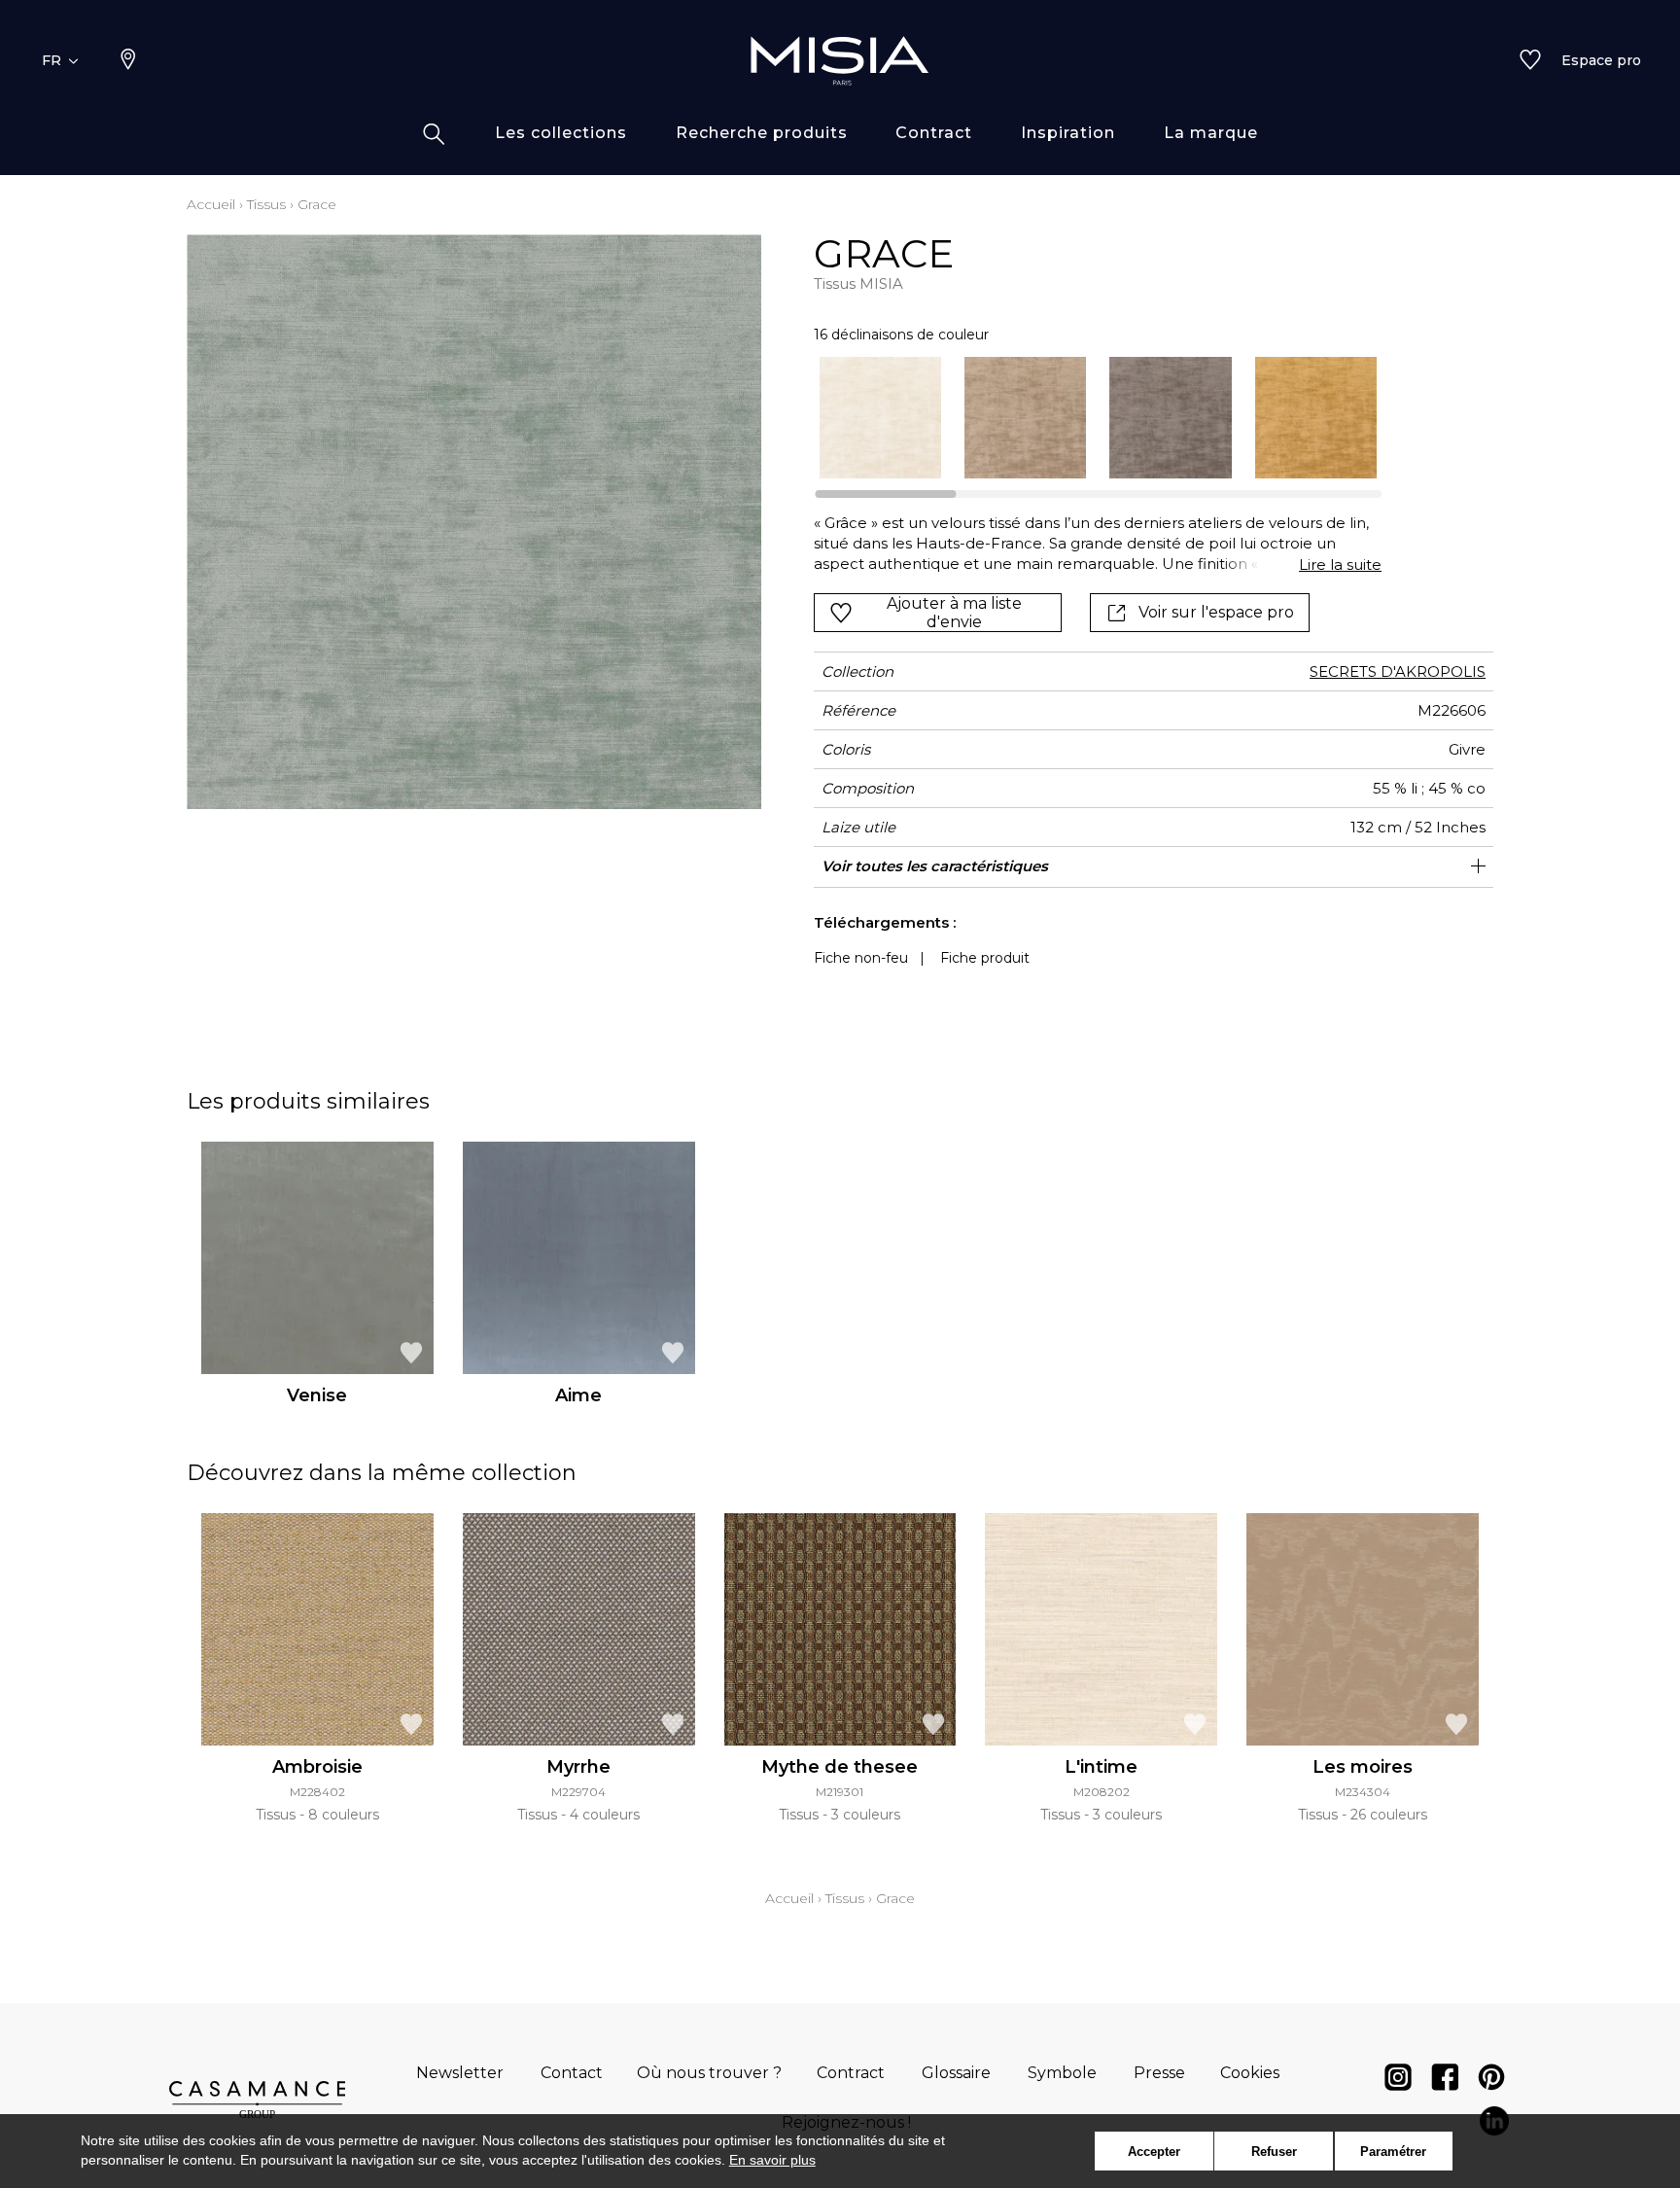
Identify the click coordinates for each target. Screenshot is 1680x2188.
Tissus (266, 204)
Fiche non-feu (861, 958)
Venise (317, 1395)
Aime (578, 1395)
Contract (851, 2073)
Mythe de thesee (840, 1767)
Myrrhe (578, 1767)
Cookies (1250, 2073)
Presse (1159, 2073)
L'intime (1101, 1767)
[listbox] (1086, 418)
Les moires (1363, 1767)
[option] (880, 418)
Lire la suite (1340, 565)
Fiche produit (985, 958)
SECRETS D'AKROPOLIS (1398, 671)
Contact (572, 2073)
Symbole (1062, 2073)
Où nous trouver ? (709, 2073)
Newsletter (460, 2073)
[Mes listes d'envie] (1530, 61)
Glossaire (956, 2073)
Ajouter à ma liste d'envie (954, 613)
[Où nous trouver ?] (128, 61)
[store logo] (840, 60)
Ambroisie (317, 1767)
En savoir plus (772, 2160)
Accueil (211, 204)
